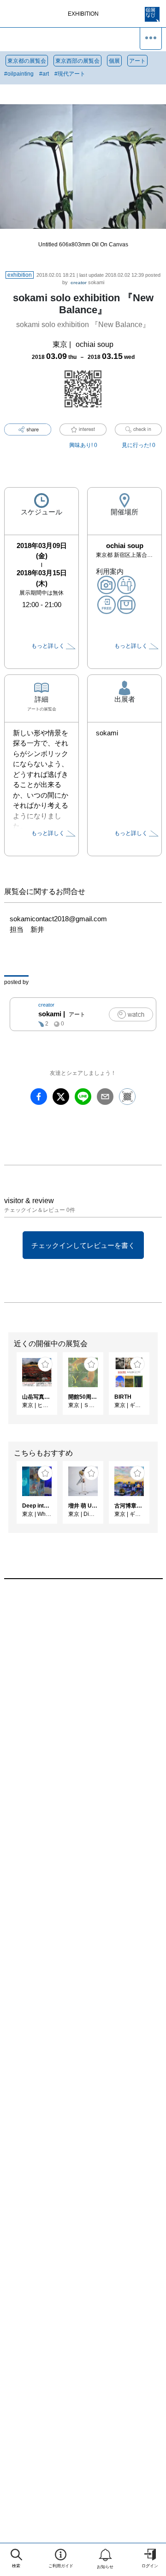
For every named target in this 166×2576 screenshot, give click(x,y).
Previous (7, 1388)
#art (44, 74)
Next (159, 1388)
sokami (87, 282)
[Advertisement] (83, 1697)
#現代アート (70, 74)
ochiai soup (95, 344)
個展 (114, 61)
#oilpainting (19, 74)
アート (137, 61)
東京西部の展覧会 (77, 61)
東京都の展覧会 (27, 61)
